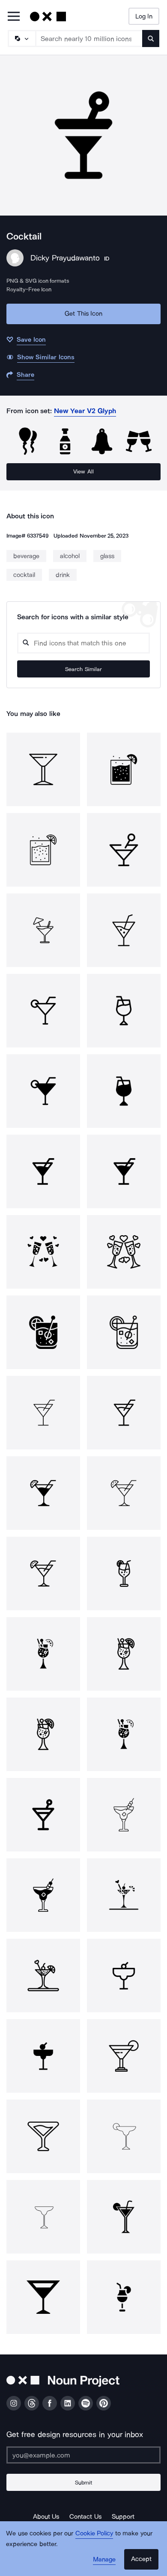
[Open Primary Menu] (14, 17)
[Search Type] (21, 38)
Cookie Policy (94, 2533)
